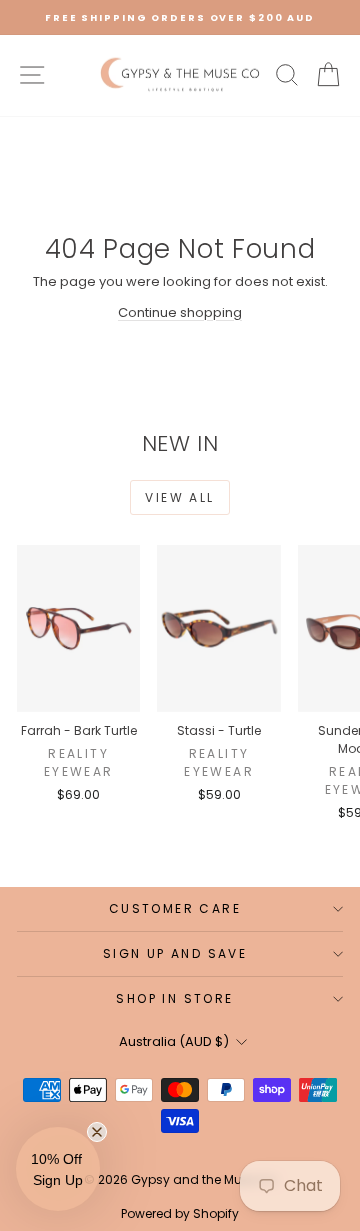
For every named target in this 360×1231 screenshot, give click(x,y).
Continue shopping (180, 312)
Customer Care (175, 908)
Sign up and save (175, 953)
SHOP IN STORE (174, 998)
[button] (58, 1169)
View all (179, 497)
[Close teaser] (97, 1132)
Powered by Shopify (180, 1213)
